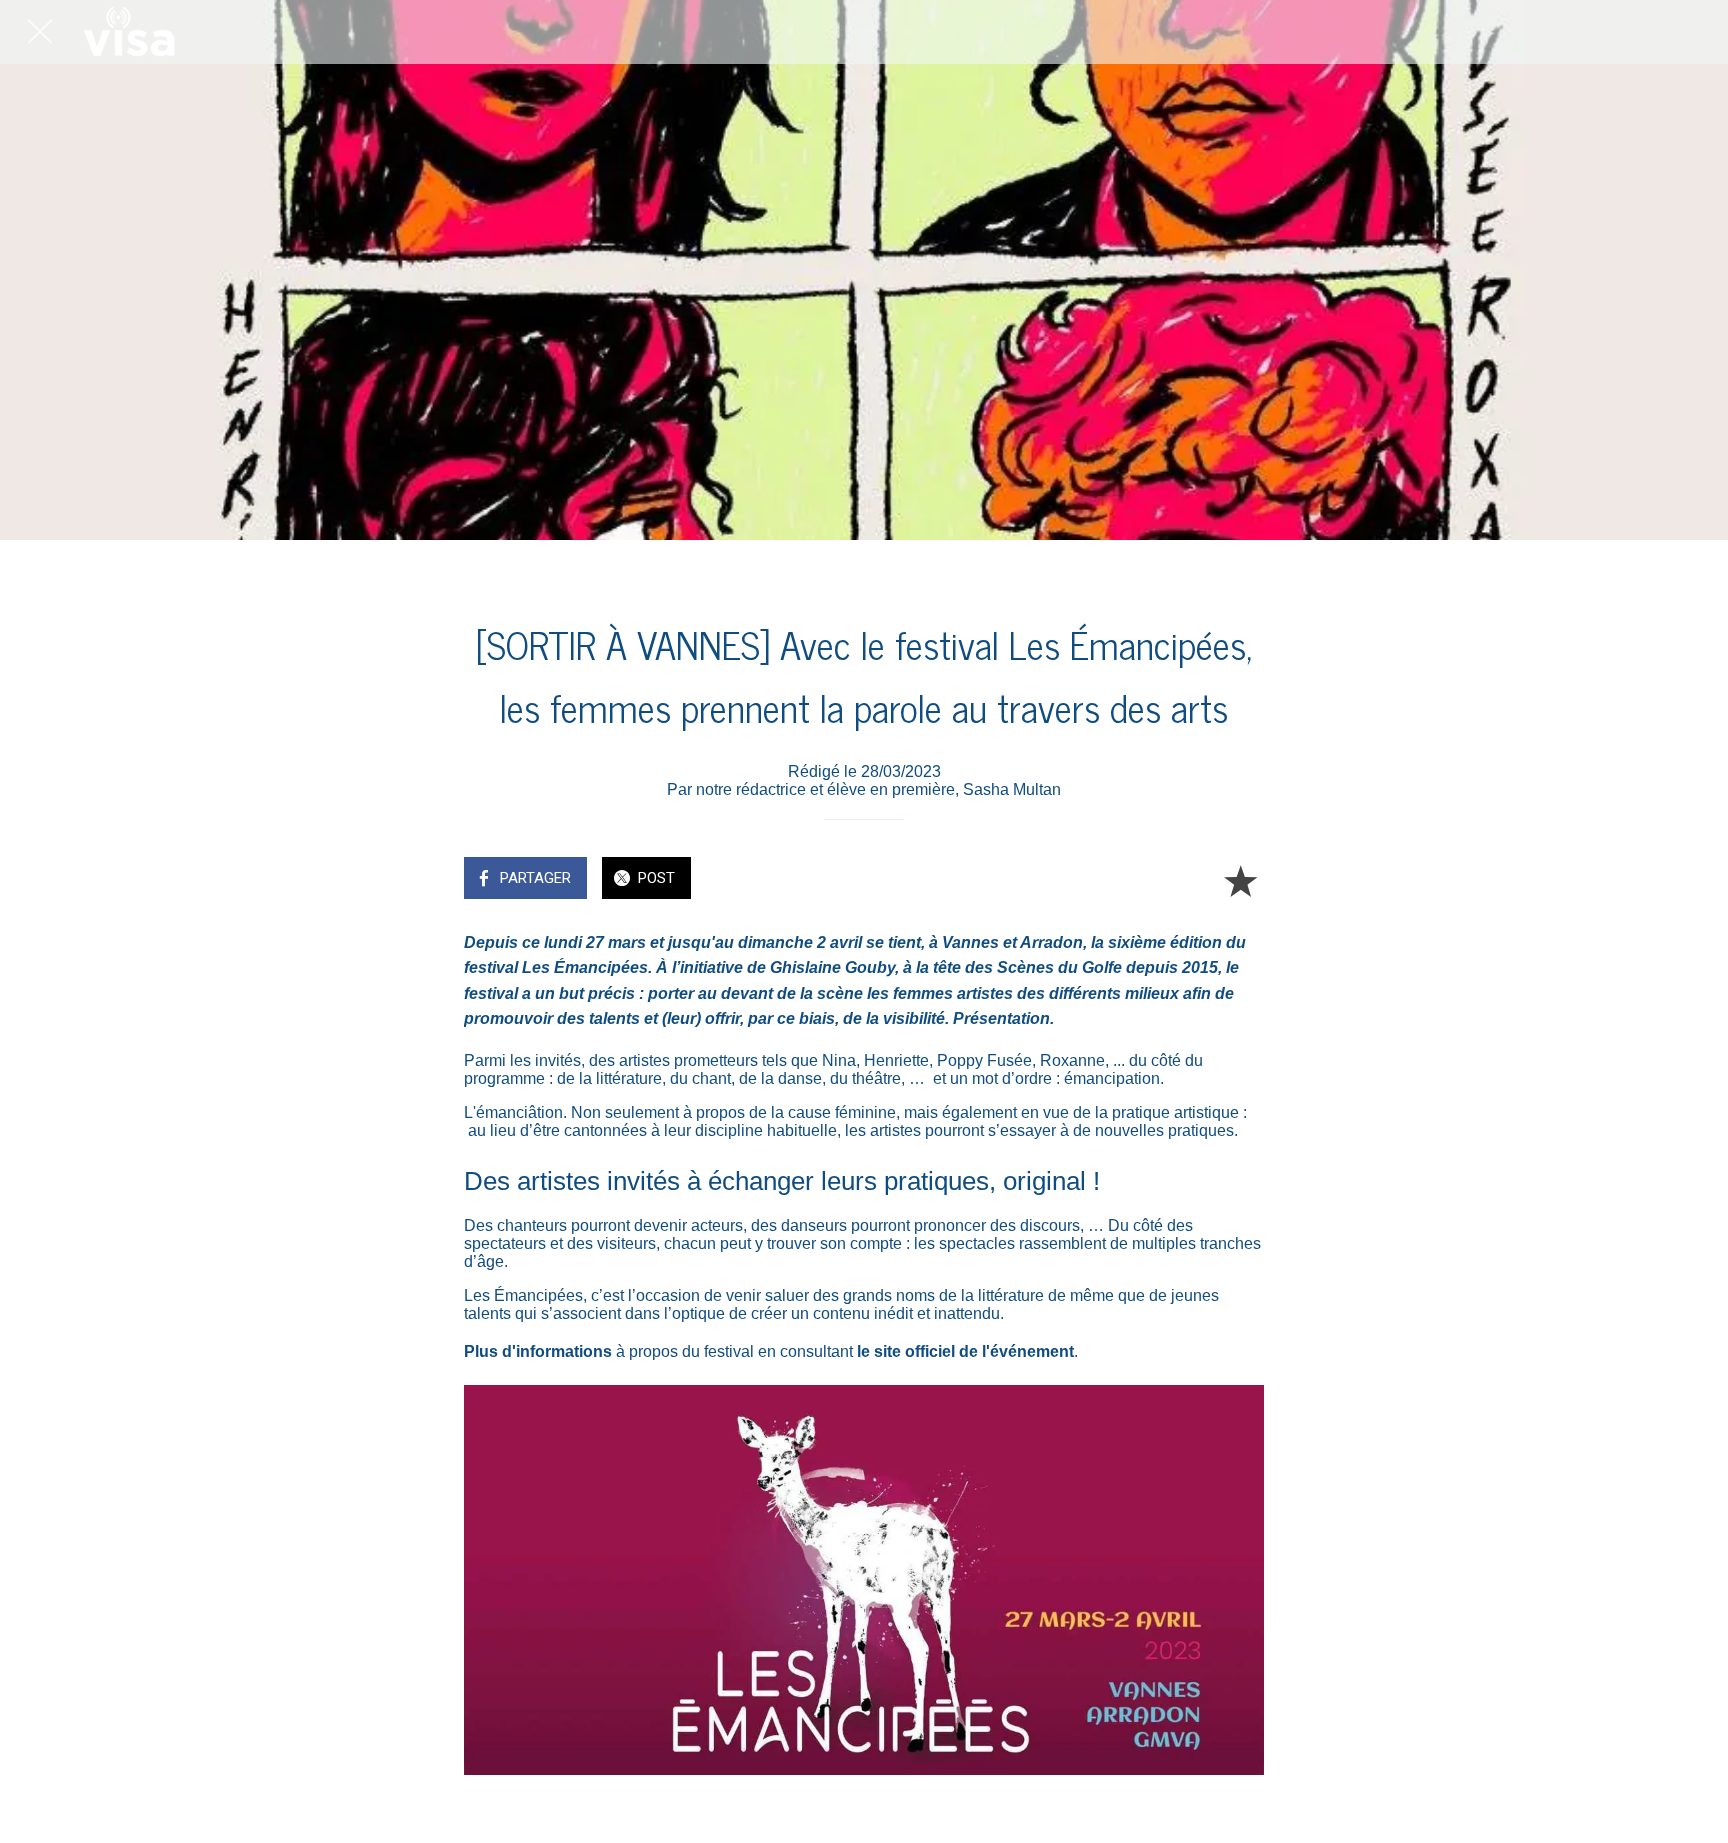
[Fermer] (40, 32)
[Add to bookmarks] (1240, 880)
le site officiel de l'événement (965, 1351)
